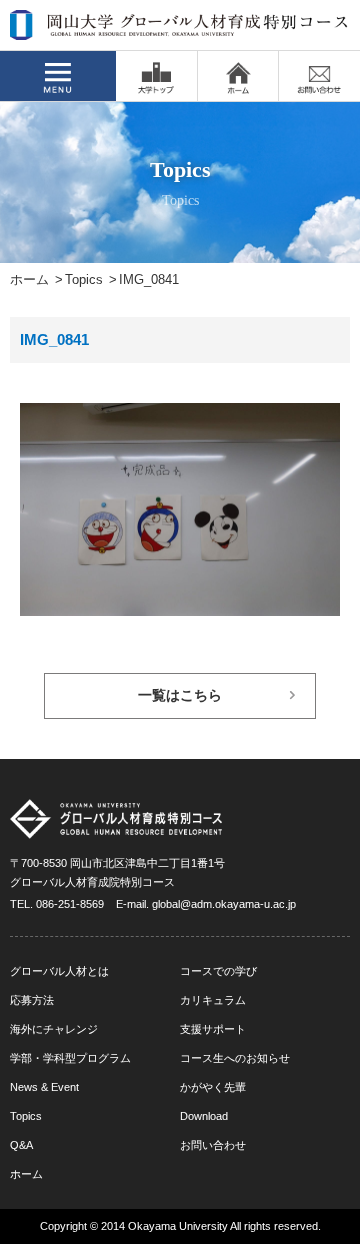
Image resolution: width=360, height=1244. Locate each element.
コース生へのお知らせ (235, 1058)
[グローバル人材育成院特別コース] (180, 28)
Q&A (21, 1145)
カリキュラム (213, 1000)
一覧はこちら (180, 695)
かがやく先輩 (213, 1087)
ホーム (29, 280)
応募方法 (32, 1000)
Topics (84, 280)
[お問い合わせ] (319, 76)
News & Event (44, 1087)
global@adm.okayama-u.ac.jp (224, 904)
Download (204, 1116)
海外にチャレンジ (54, 1029)
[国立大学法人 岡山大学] (156, 76)
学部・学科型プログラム (70, 1058)
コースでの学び (218, 971)
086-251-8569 (70, 904)
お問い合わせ (213, 1145)
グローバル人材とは (59, 971)
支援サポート (213, 1029)
